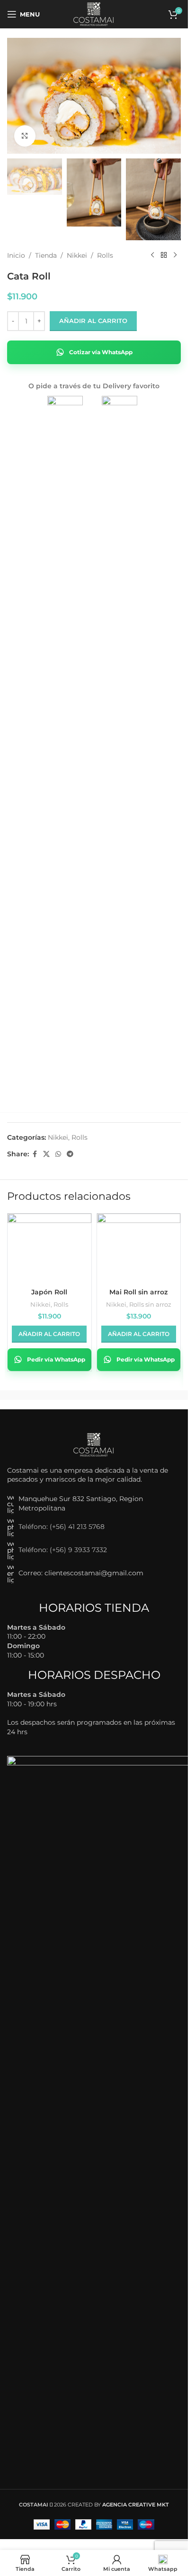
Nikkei (77, 255)
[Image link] (94, 1444)
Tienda (46, 255)
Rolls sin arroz (150, 1304)
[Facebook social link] (35, 1154)
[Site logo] (94, 14)
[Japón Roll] (49, 1245)
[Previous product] (152, 255)
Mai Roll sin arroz (138, 1292)
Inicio (16, 255)
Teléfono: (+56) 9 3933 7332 (63, 1550)
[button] (49, 1334)
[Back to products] (164, 255)
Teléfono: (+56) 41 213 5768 (62, 1527)
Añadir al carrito (93, 321)
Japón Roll (49, 1292)
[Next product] (175, 255)
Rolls (105, 255)
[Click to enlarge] (25, 136)
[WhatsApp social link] (58, 1154)
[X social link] (46, 1154)
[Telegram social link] (70, 1154)
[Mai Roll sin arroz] (139, 1245)
